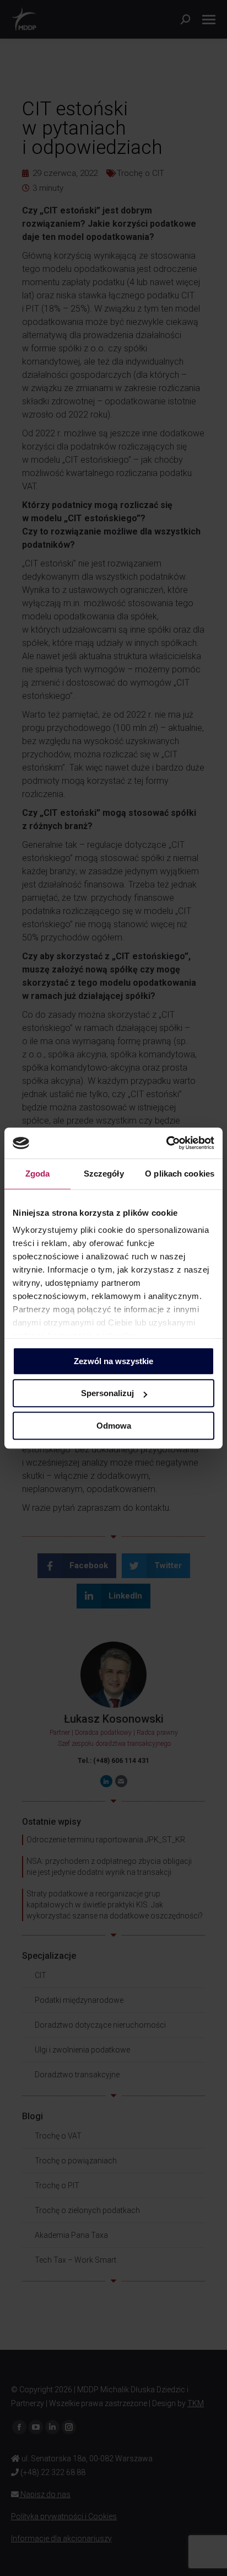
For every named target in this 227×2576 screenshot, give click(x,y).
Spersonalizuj (107, 1393)
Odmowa (114, 1426)
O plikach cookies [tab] (180, 1174)
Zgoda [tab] (38, 1174)
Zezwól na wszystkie (113, 1361)
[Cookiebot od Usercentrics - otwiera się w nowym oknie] (166, 1143)
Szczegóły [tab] (104, 1174)
